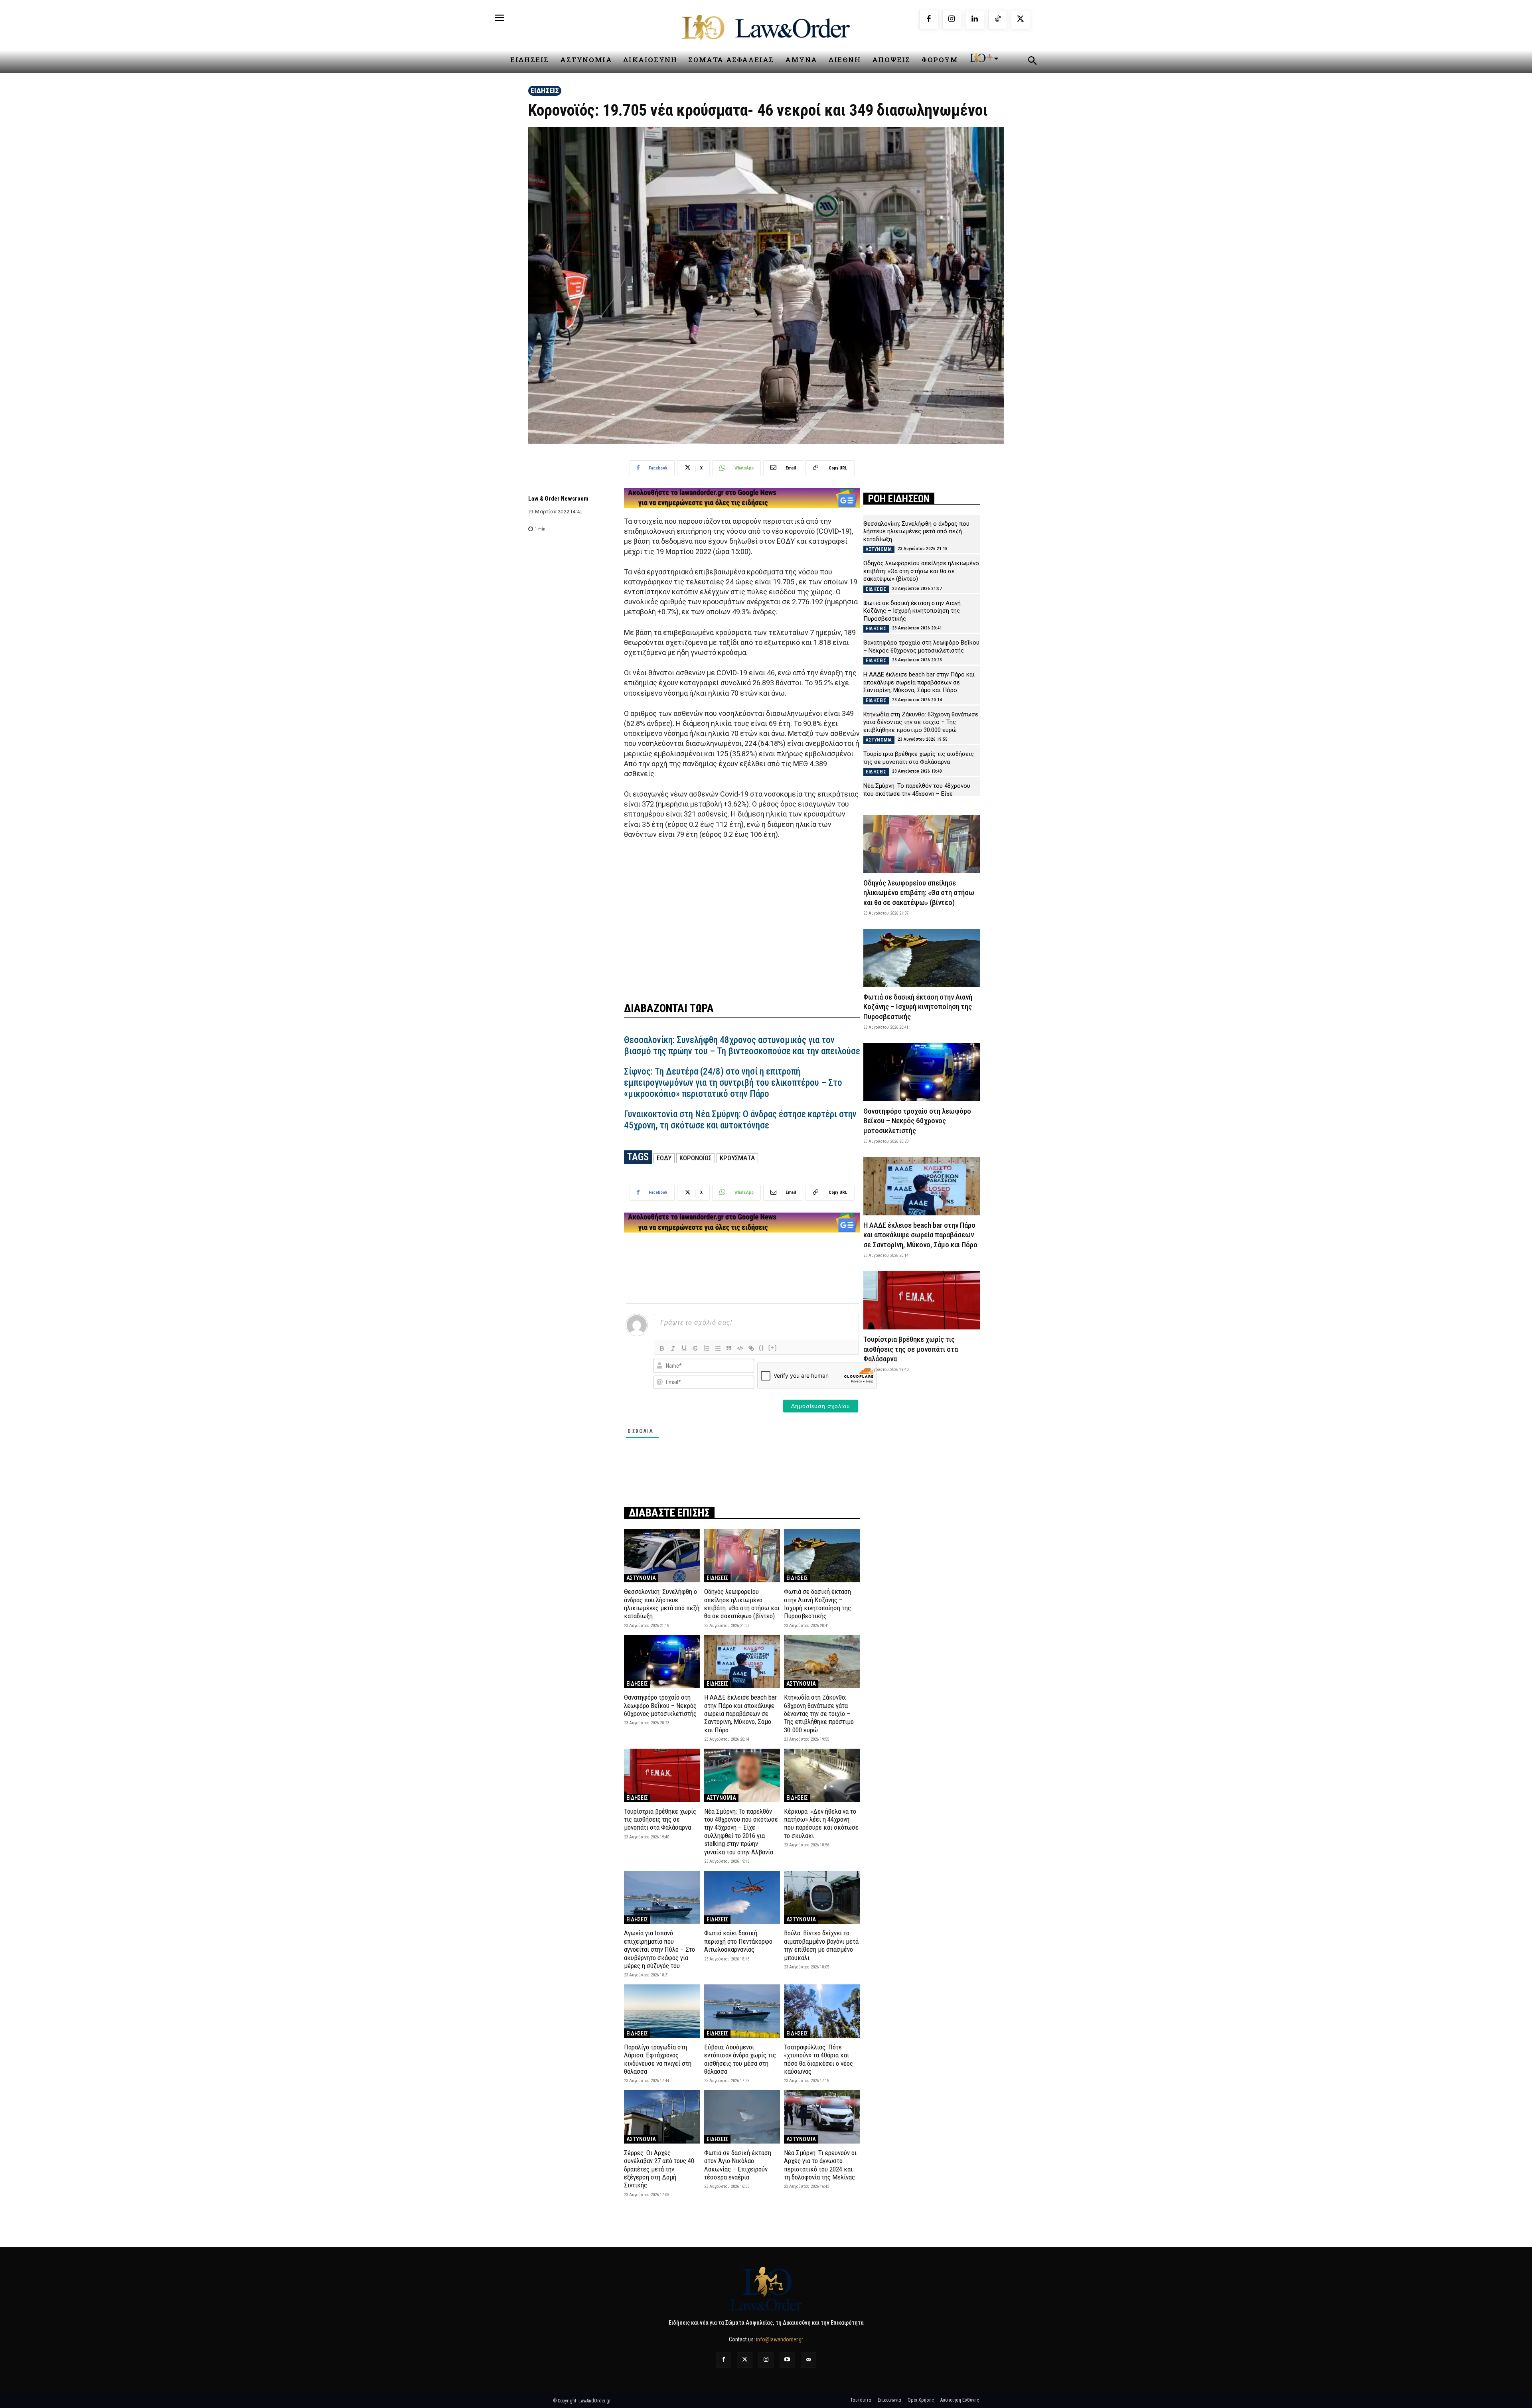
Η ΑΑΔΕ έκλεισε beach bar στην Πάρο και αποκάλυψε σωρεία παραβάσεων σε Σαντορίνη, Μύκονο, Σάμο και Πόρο (740, 1714)
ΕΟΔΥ (664, 1158)
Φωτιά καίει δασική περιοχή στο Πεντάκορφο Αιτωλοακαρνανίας (738, 1941)
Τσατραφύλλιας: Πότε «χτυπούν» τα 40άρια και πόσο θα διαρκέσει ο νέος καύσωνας (818, 2059)
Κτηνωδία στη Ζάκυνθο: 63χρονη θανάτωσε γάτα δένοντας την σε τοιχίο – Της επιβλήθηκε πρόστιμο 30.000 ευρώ (819, 1714)
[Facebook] (929, 20)
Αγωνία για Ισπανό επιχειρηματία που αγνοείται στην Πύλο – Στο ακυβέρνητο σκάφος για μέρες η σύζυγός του (659, 1949)
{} (762, 1348)
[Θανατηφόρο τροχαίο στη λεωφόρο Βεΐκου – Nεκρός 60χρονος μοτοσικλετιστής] (662, 1662)
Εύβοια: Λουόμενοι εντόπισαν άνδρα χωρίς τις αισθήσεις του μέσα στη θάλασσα (740, 2059)
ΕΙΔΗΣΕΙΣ (545, 90)
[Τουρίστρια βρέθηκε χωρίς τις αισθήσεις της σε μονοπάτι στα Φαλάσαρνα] (662, 1775)
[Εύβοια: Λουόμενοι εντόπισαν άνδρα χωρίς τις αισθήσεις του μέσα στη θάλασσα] (742, 2011)
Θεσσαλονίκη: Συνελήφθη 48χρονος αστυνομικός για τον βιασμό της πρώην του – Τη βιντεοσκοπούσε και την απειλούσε (742, 1046)
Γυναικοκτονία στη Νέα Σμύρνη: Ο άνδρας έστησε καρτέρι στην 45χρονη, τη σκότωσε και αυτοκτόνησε (740, 1120)
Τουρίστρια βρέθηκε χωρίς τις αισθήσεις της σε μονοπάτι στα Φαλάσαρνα (660, 1819)
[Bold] (662, 1348)
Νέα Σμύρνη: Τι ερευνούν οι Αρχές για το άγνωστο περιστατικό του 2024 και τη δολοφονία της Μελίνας (820, 2165)
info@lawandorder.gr (780, 2339)
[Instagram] (952, 20)
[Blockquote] (729, 1348)
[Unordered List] (718, 1348)
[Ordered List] (707, 1348)
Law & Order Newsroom (558, 499)
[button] (1032, 62)
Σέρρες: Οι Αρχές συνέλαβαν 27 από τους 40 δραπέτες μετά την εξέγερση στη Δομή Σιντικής (659, 2169)
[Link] (751, 1348)
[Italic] (673, 1348)
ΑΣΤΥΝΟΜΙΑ (641, 1578)
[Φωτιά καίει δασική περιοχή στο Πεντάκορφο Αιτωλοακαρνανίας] (742, 1897)
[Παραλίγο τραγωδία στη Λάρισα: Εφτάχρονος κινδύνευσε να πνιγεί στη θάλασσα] (662, 2011)
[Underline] (684, 1348)
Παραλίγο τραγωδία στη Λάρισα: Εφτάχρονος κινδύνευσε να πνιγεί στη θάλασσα (658, 2059)
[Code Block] (740, 1348)
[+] (773, 1348)
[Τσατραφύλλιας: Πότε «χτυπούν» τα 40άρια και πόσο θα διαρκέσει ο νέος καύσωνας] (822, 2011)
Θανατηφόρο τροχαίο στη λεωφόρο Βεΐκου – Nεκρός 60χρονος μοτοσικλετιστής (660, 1705)
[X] (1021, 20)
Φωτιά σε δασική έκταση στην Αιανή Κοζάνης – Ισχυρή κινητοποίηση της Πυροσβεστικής (817, 1604)
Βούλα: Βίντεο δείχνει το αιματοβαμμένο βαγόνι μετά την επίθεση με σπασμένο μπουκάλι (821, 1945)
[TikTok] (998, 20)
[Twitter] (745, 2360)
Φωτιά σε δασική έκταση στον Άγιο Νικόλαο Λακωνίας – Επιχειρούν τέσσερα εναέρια (738, 2165)
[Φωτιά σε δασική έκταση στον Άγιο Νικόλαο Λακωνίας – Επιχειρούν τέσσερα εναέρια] (742, 2117)
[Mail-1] (808, 2360)
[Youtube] (787, 2360)
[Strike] (695, 1348)
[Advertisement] (742, 915)
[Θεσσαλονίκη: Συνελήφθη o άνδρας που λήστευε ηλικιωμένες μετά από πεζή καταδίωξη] (662, 1556)
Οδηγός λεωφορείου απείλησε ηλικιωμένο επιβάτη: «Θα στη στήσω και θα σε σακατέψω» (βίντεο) (742, 1604)
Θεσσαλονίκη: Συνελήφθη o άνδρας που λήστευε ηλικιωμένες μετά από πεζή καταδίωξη (662, 1604)
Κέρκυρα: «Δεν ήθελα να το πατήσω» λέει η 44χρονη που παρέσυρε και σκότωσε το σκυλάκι (821, 1823)
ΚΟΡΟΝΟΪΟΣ (696, 1158)
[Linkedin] (975, 20)
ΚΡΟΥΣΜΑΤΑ (737, 1158)
